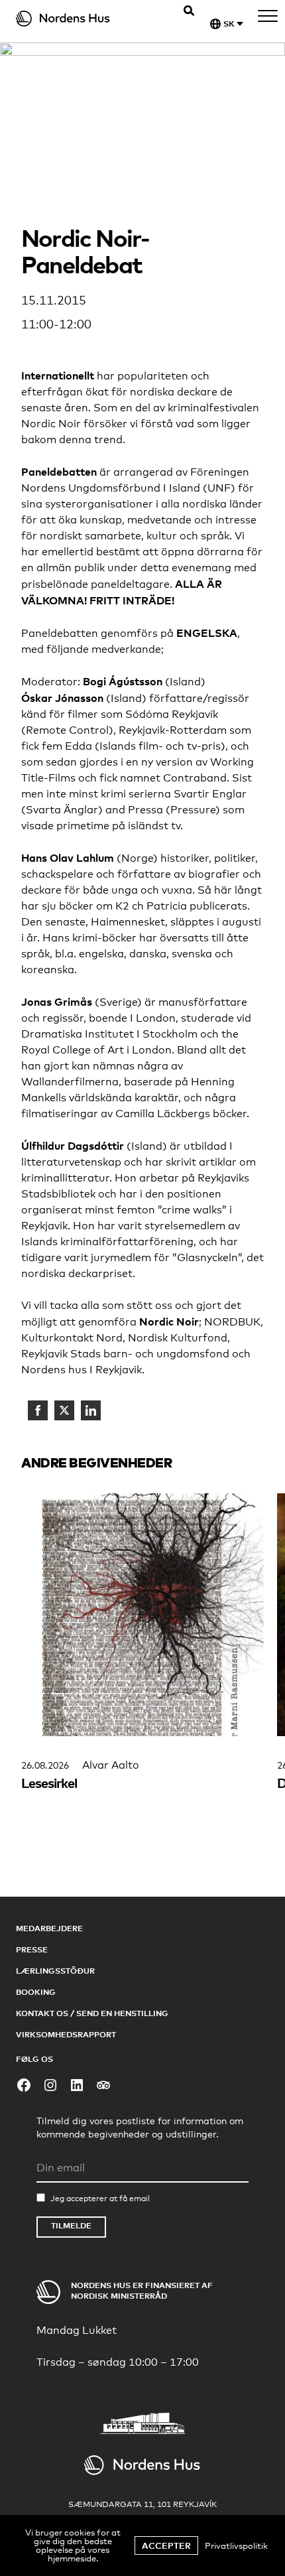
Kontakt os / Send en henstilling (92, 2013)
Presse (32, 1949)
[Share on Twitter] (64, 1410)
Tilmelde (71, 2225)
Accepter (166, 2545)
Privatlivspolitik (236, 2545)
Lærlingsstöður (55, 1971)
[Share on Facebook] (38, 1410)
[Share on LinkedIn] (91, 1410)
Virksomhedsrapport (66, 2034)
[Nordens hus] (83, 19)
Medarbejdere (49, 1928)
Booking (36, 1992)
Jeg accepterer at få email (100, 2199)
